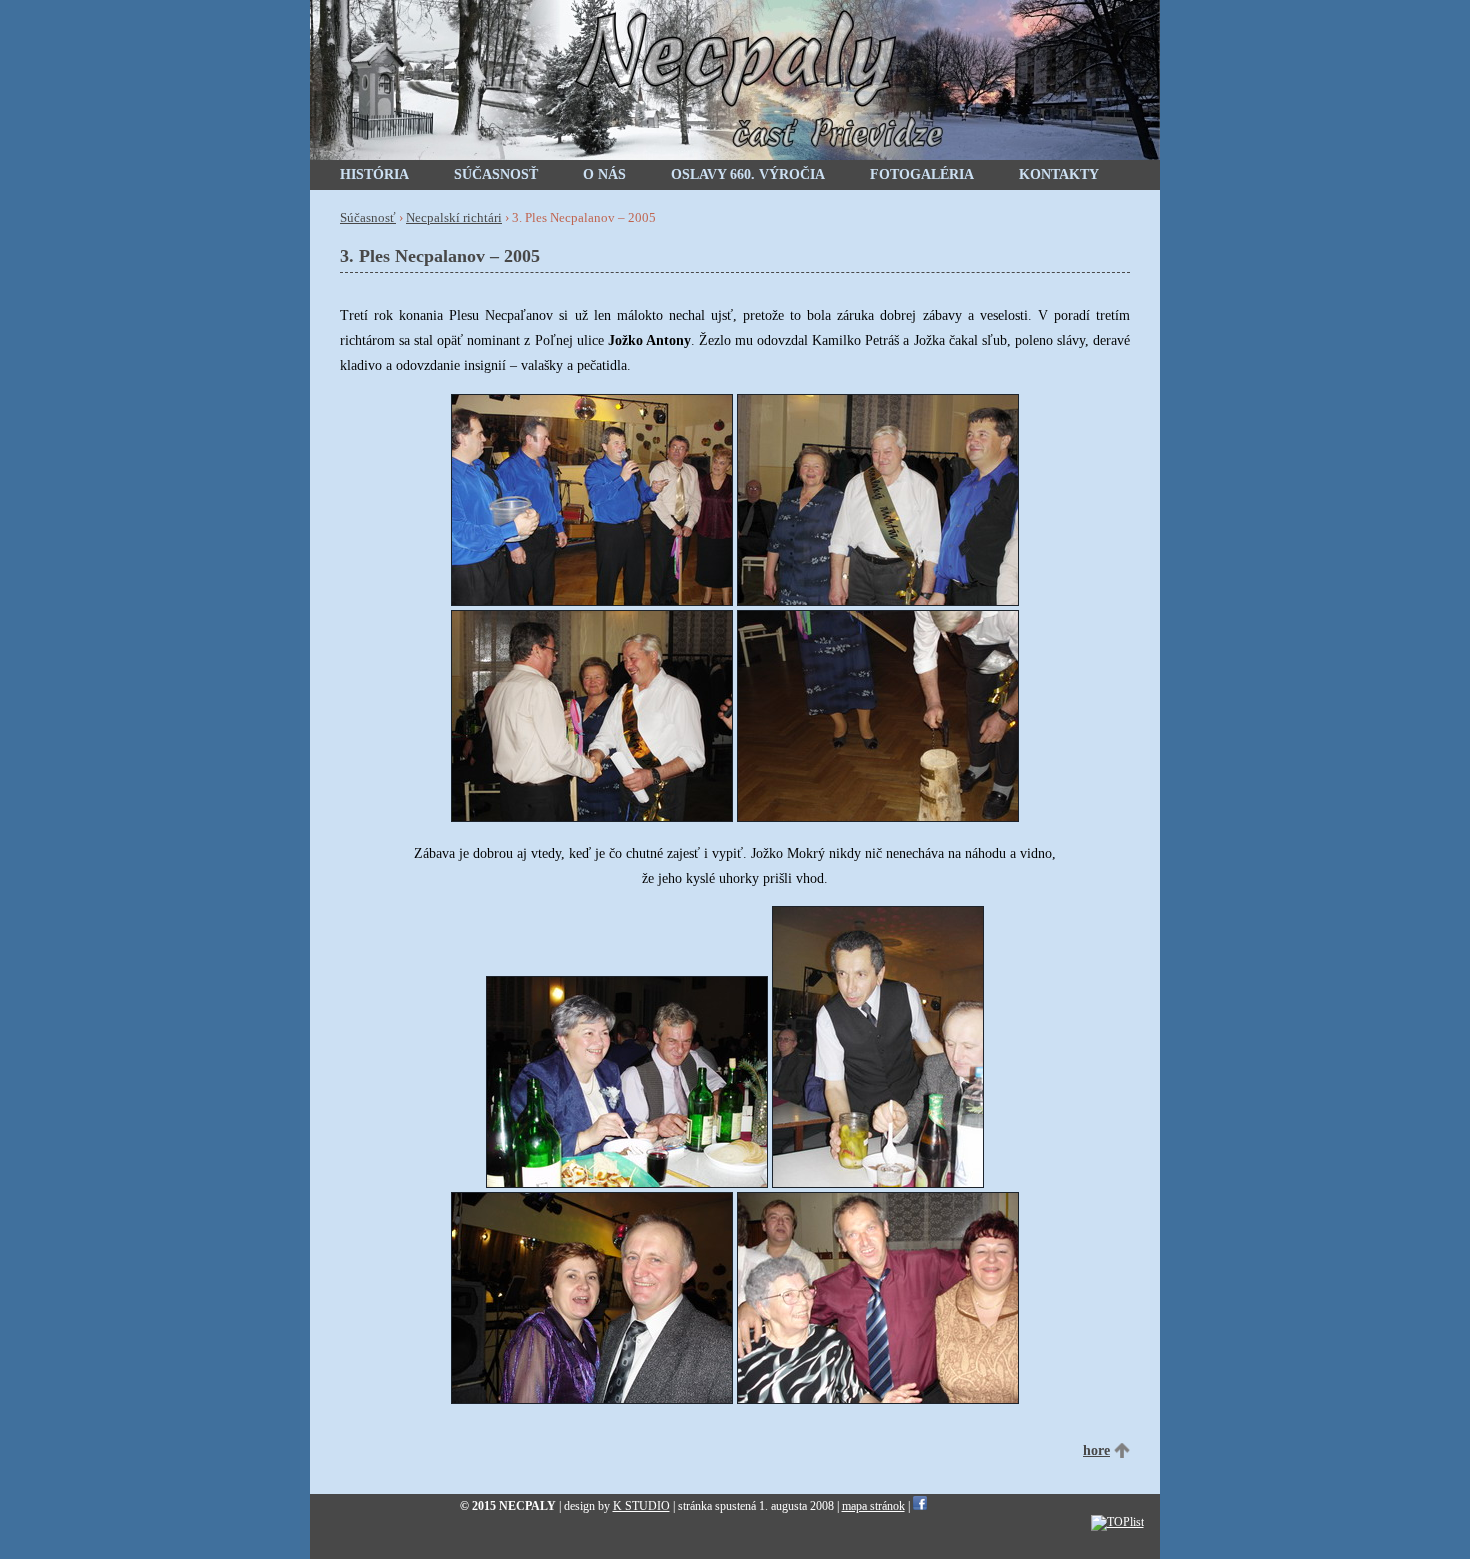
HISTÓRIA (374, 174)
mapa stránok (873, 1506)
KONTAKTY (1059, 174)
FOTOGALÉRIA (922, 174)
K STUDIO (641, 1506)
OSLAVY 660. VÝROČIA (748, 174)
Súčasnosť (368, 217)
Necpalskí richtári (454, 217)
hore (1096, 1450)
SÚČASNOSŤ (496, 174)
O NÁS (604, 174)
